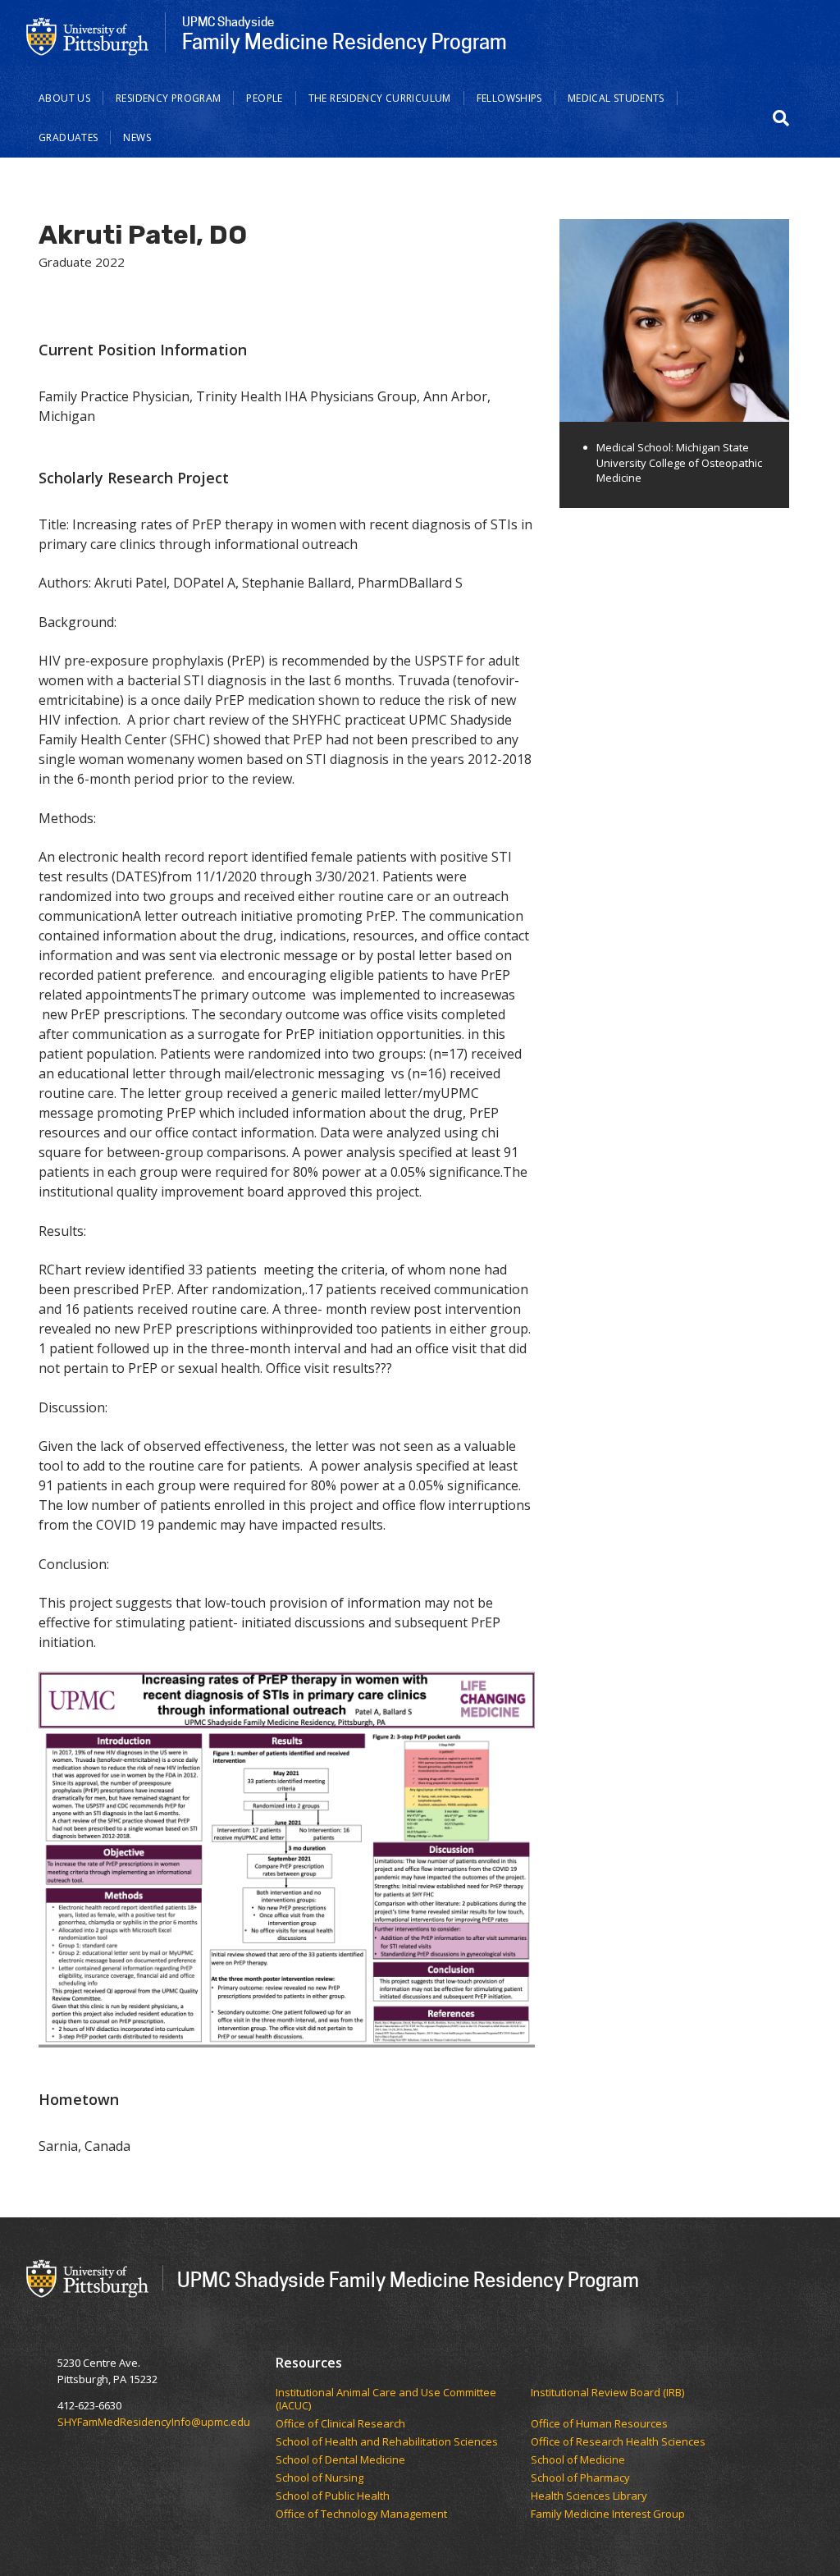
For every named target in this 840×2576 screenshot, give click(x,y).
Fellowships (509, 98)
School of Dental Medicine (342, 2460)
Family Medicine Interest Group (608, 2514)
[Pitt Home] (88, 35)
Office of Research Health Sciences (619, 2442)
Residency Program (168, 98)
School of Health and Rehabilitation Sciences (388, 2442)
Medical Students (616, 98)
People (264, 98)
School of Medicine (579, 2460)
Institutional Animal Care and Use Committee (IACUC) (386, 2399)
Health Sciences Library (589, 2496)
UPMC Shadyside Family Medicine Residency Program (408, 2279)
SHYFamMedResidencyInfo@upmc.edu (154, 2422)
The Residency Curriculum (380, 98)
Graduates (68, 137)
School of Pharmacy (582, 2478)
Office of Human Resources (600, 2424)
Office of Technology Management (363, 2514)
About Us (64, 98)
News (137, 137)
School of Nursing (321, 2478)
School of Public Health (334, 2496)
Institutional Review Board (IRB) (609, 2393)
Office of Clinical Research (343, 2424)
